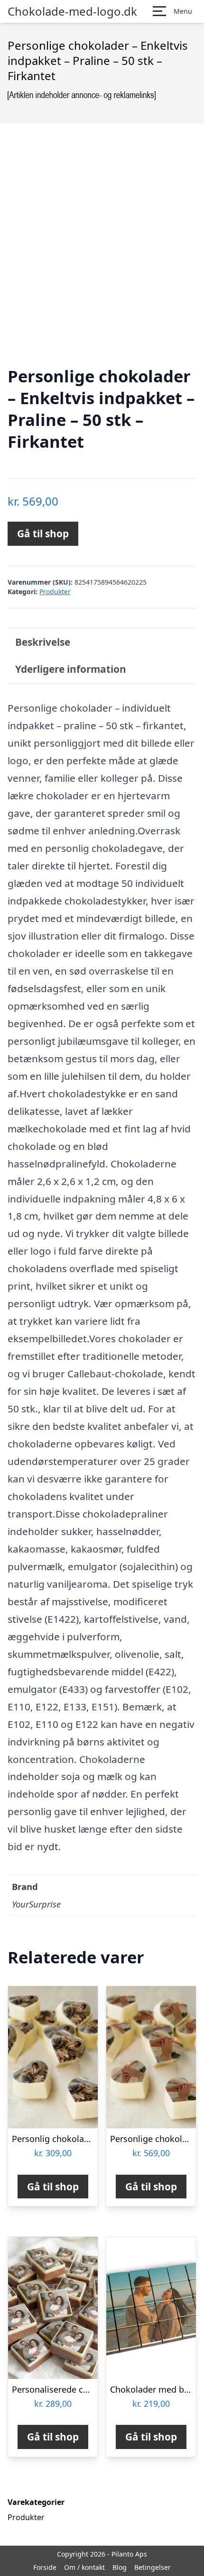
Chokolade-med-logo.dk (72, 11)
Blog (120, 2567)
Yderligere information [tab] (71, 669)
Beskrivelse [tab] (43, 642)
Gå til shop (43, 533)
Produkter (55, 592)
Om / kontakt (84, 2567)
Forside (45, 2567)
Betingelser (153, 2567)
